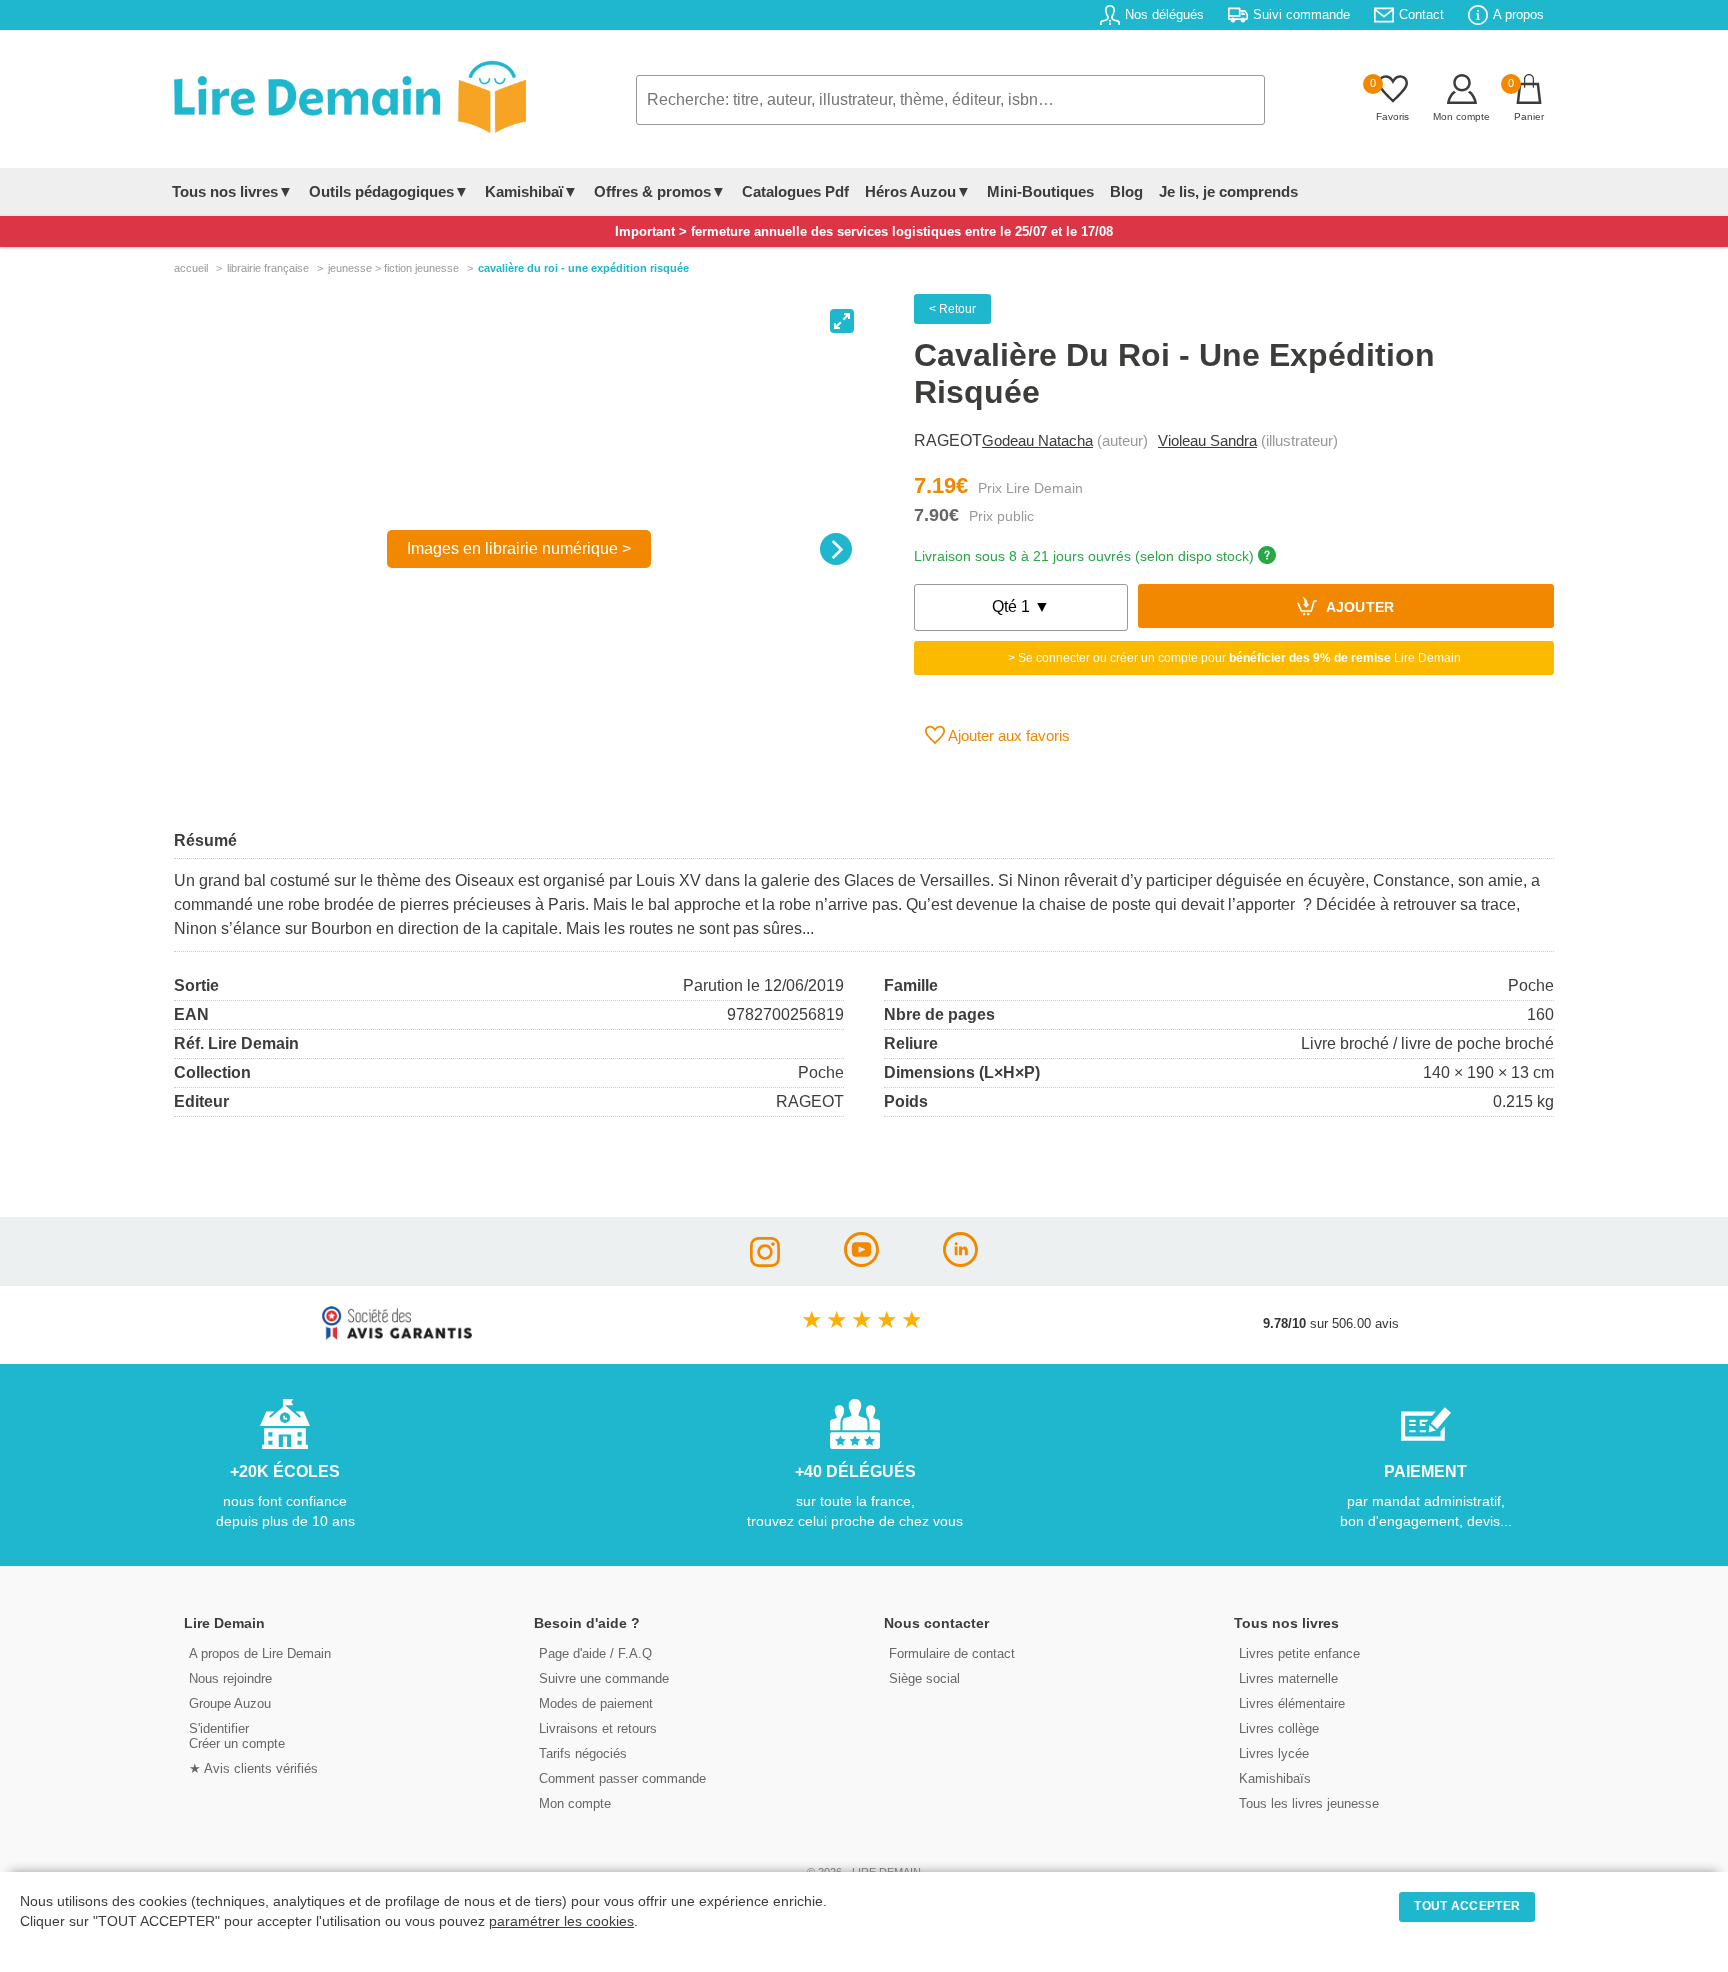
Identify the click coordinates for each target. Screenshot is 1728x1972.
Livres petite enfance (1299, 1653)
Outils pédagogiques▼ (389, 191)
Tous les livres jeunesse (1309, 1803)
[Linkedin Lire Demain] (960, 1261)
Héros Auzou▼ (918, 191)
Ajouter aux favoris (1007, 735)
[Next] (836, 549)
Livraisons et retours (598, 1728)
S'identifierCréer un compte (237, 1736)
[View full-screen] (842, 321)
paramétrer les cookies (561, 1921)
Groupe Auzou (230, 1703)
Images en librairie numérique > (519, 548)
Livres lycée (1274, 1753)
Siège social (924, 1678)
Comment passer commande (622, 1778)
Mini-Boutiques (1040, 191)
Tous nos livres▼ (232, 191)
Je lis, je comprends (1228, 191)
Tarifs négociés (583, 1753)
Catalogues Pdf (795, 191)
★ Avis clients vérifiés (253, 1768)
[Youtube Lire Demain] (861, 1261)
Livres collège (1279, 1728)
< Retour (952, 309)
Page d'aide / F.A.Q (595, 1653)
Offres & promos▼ (660, 191)
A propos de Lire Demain (260, 1653)
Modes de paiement (596, 1703)
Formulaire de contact (952, 1653)
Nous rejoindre (230, 1678)
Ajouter (1358, 608)
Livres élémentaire (1292, 1703)
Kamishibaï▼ (531, 191)
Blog (1126, 191)
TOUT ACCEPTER (1467, 1906)
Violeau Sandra (1207, 440)
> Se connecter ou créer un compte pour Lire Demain (1234, 658)
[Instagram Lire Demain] (765, 1261)
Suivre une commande (604, 1678)
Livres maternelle (1288, 1678)
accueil (191, 268)
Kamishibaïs (1275, 1778)
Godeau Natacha (1037, 440)
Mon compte (575, 1803)
